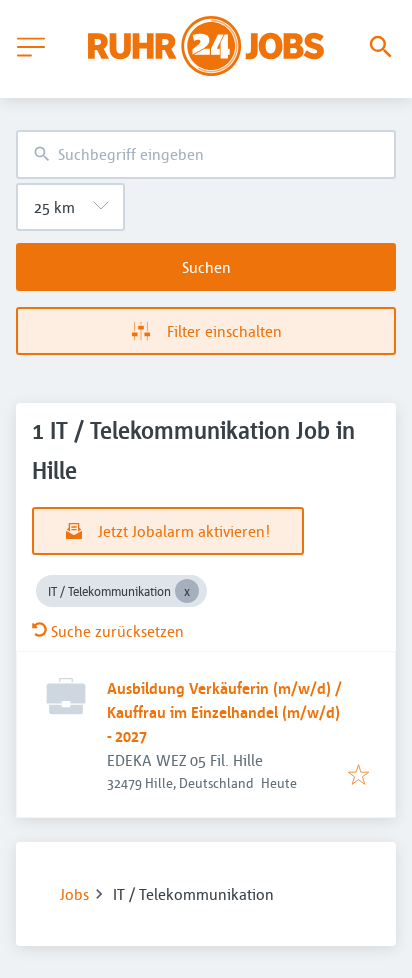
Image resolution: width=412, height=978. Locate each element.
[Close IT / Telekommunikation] (187, 591)
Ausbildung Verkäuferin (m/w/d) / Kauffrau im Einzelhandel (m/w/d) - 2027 (224, 712)
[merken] (358, 776)
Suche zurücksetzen (117, 631)
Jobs (74, 894)
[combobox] (206, 154)
